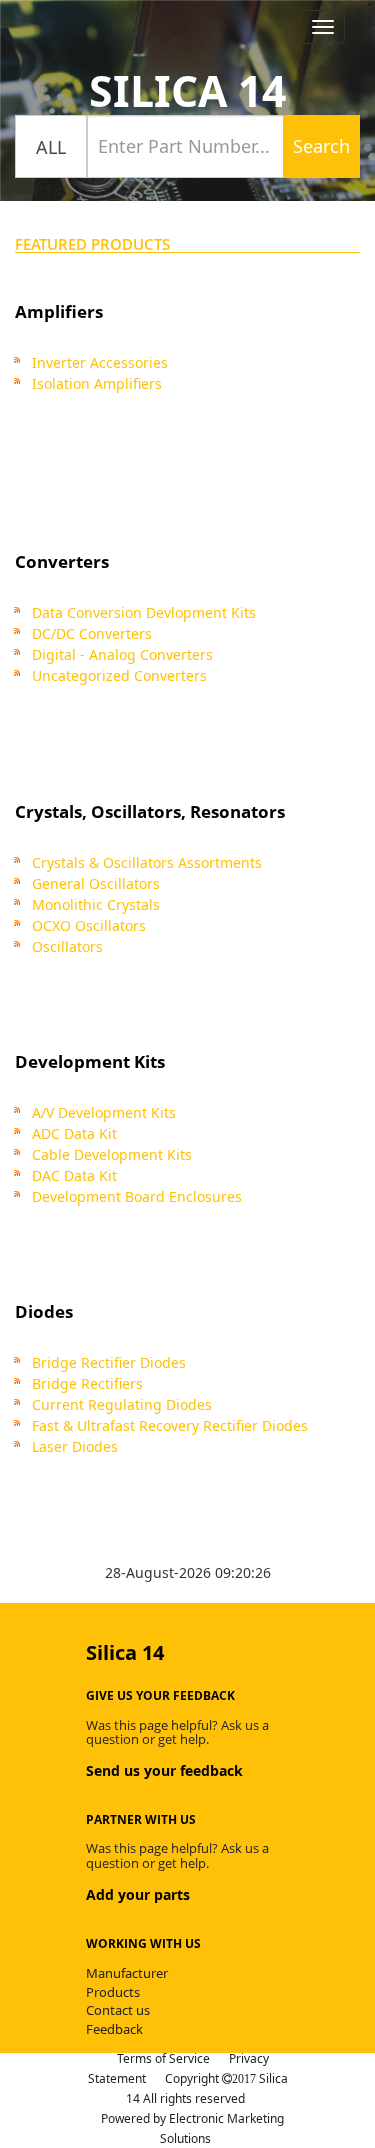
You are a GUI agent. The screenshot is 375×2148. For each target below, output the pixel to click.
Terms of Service (163, 2058)
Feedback (114, 2029)
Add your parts (138, 1894)
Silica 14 (187, 90)
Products (113, 1992)
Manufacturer (127, 1973)
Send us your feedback (164, 1770)
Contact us (118, 2010)
